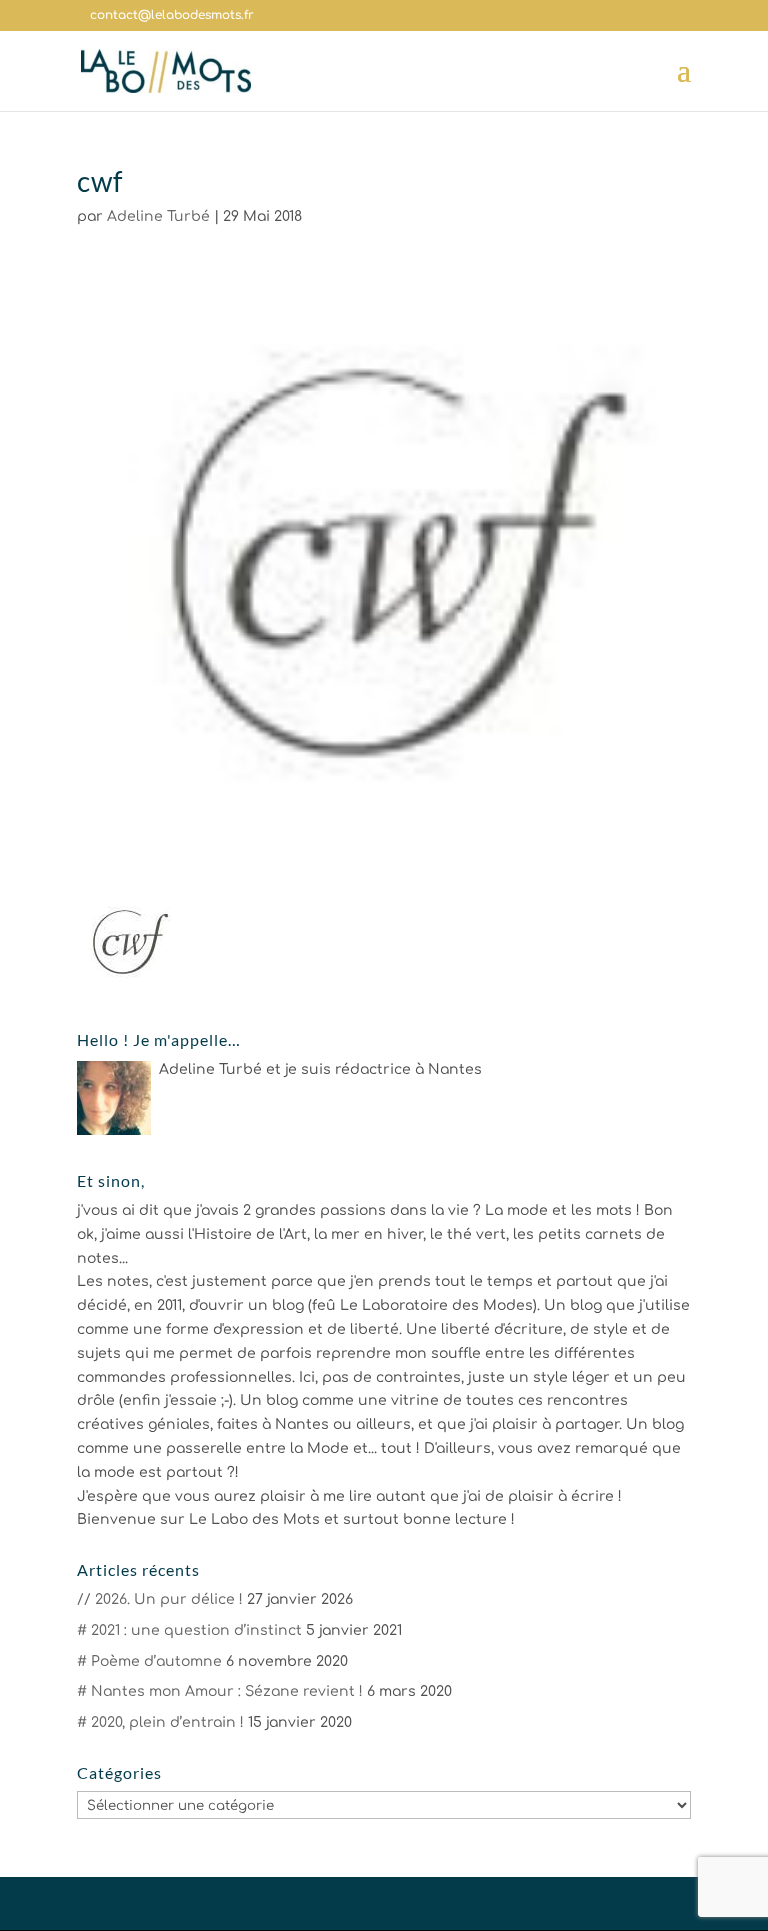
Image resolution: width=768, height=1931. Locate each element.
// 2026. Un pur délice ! (160, 1599)
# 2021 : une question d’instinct (189, 1630)
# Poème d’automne (149, 1661)
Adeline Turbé (158, 216)
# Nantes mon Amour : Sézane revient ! (220, 1691)
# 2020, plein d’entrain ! (160, 1722)
